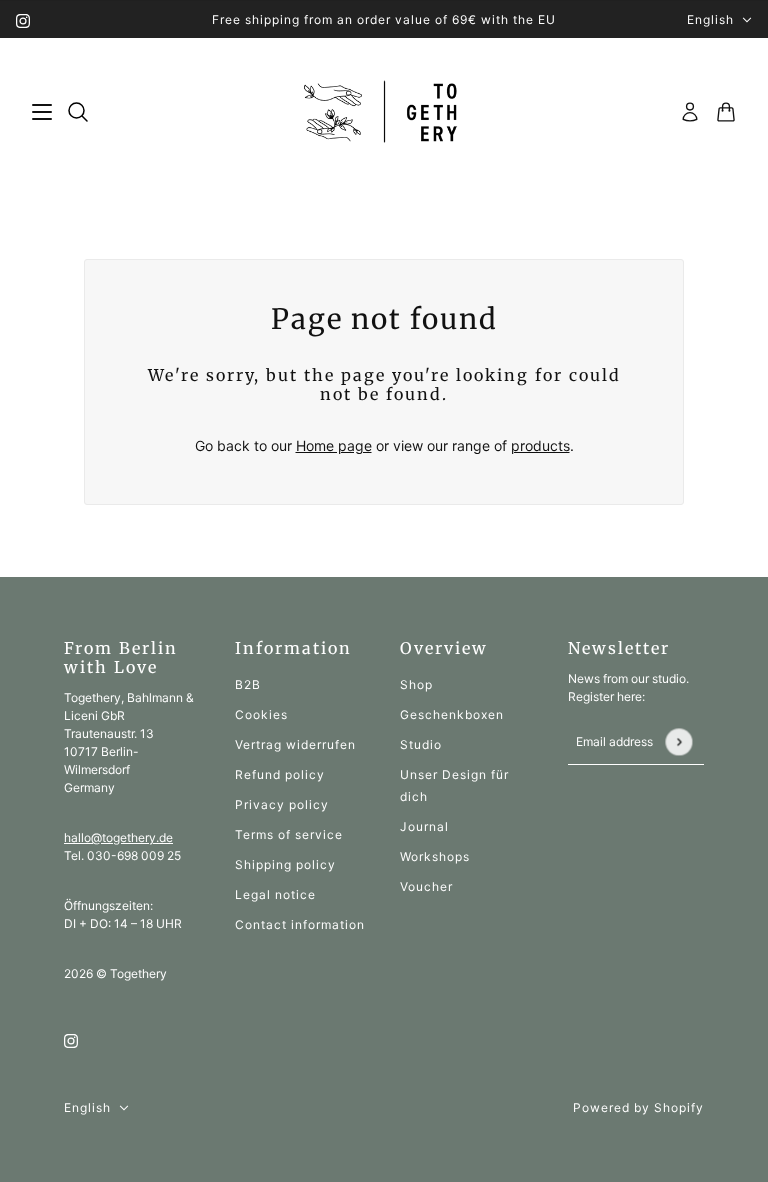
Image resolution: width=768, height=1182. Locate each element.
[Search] (78, 112)
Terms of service (289, 834)
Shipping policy (285, 864)
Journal (424, 826)
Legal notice (275, 894)
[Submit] (678, 741)
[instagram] (23, 19)
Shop (416, 684)
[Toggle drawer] (42, 112)
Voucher (426, 886)
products (540, 445)
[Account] (690, 112)
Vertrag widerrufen (295, 744)
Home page (334, 445)
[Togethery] (384, 112)
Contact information (300, 924)
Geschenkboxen (452, 714)
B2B (248, 684)
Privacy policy (282, 804)
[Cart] (726, 112)
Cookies (261, 714)
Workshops (435, 856)
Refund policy (280, 774)
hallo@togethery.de (118, 837)
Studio (421, 744)
